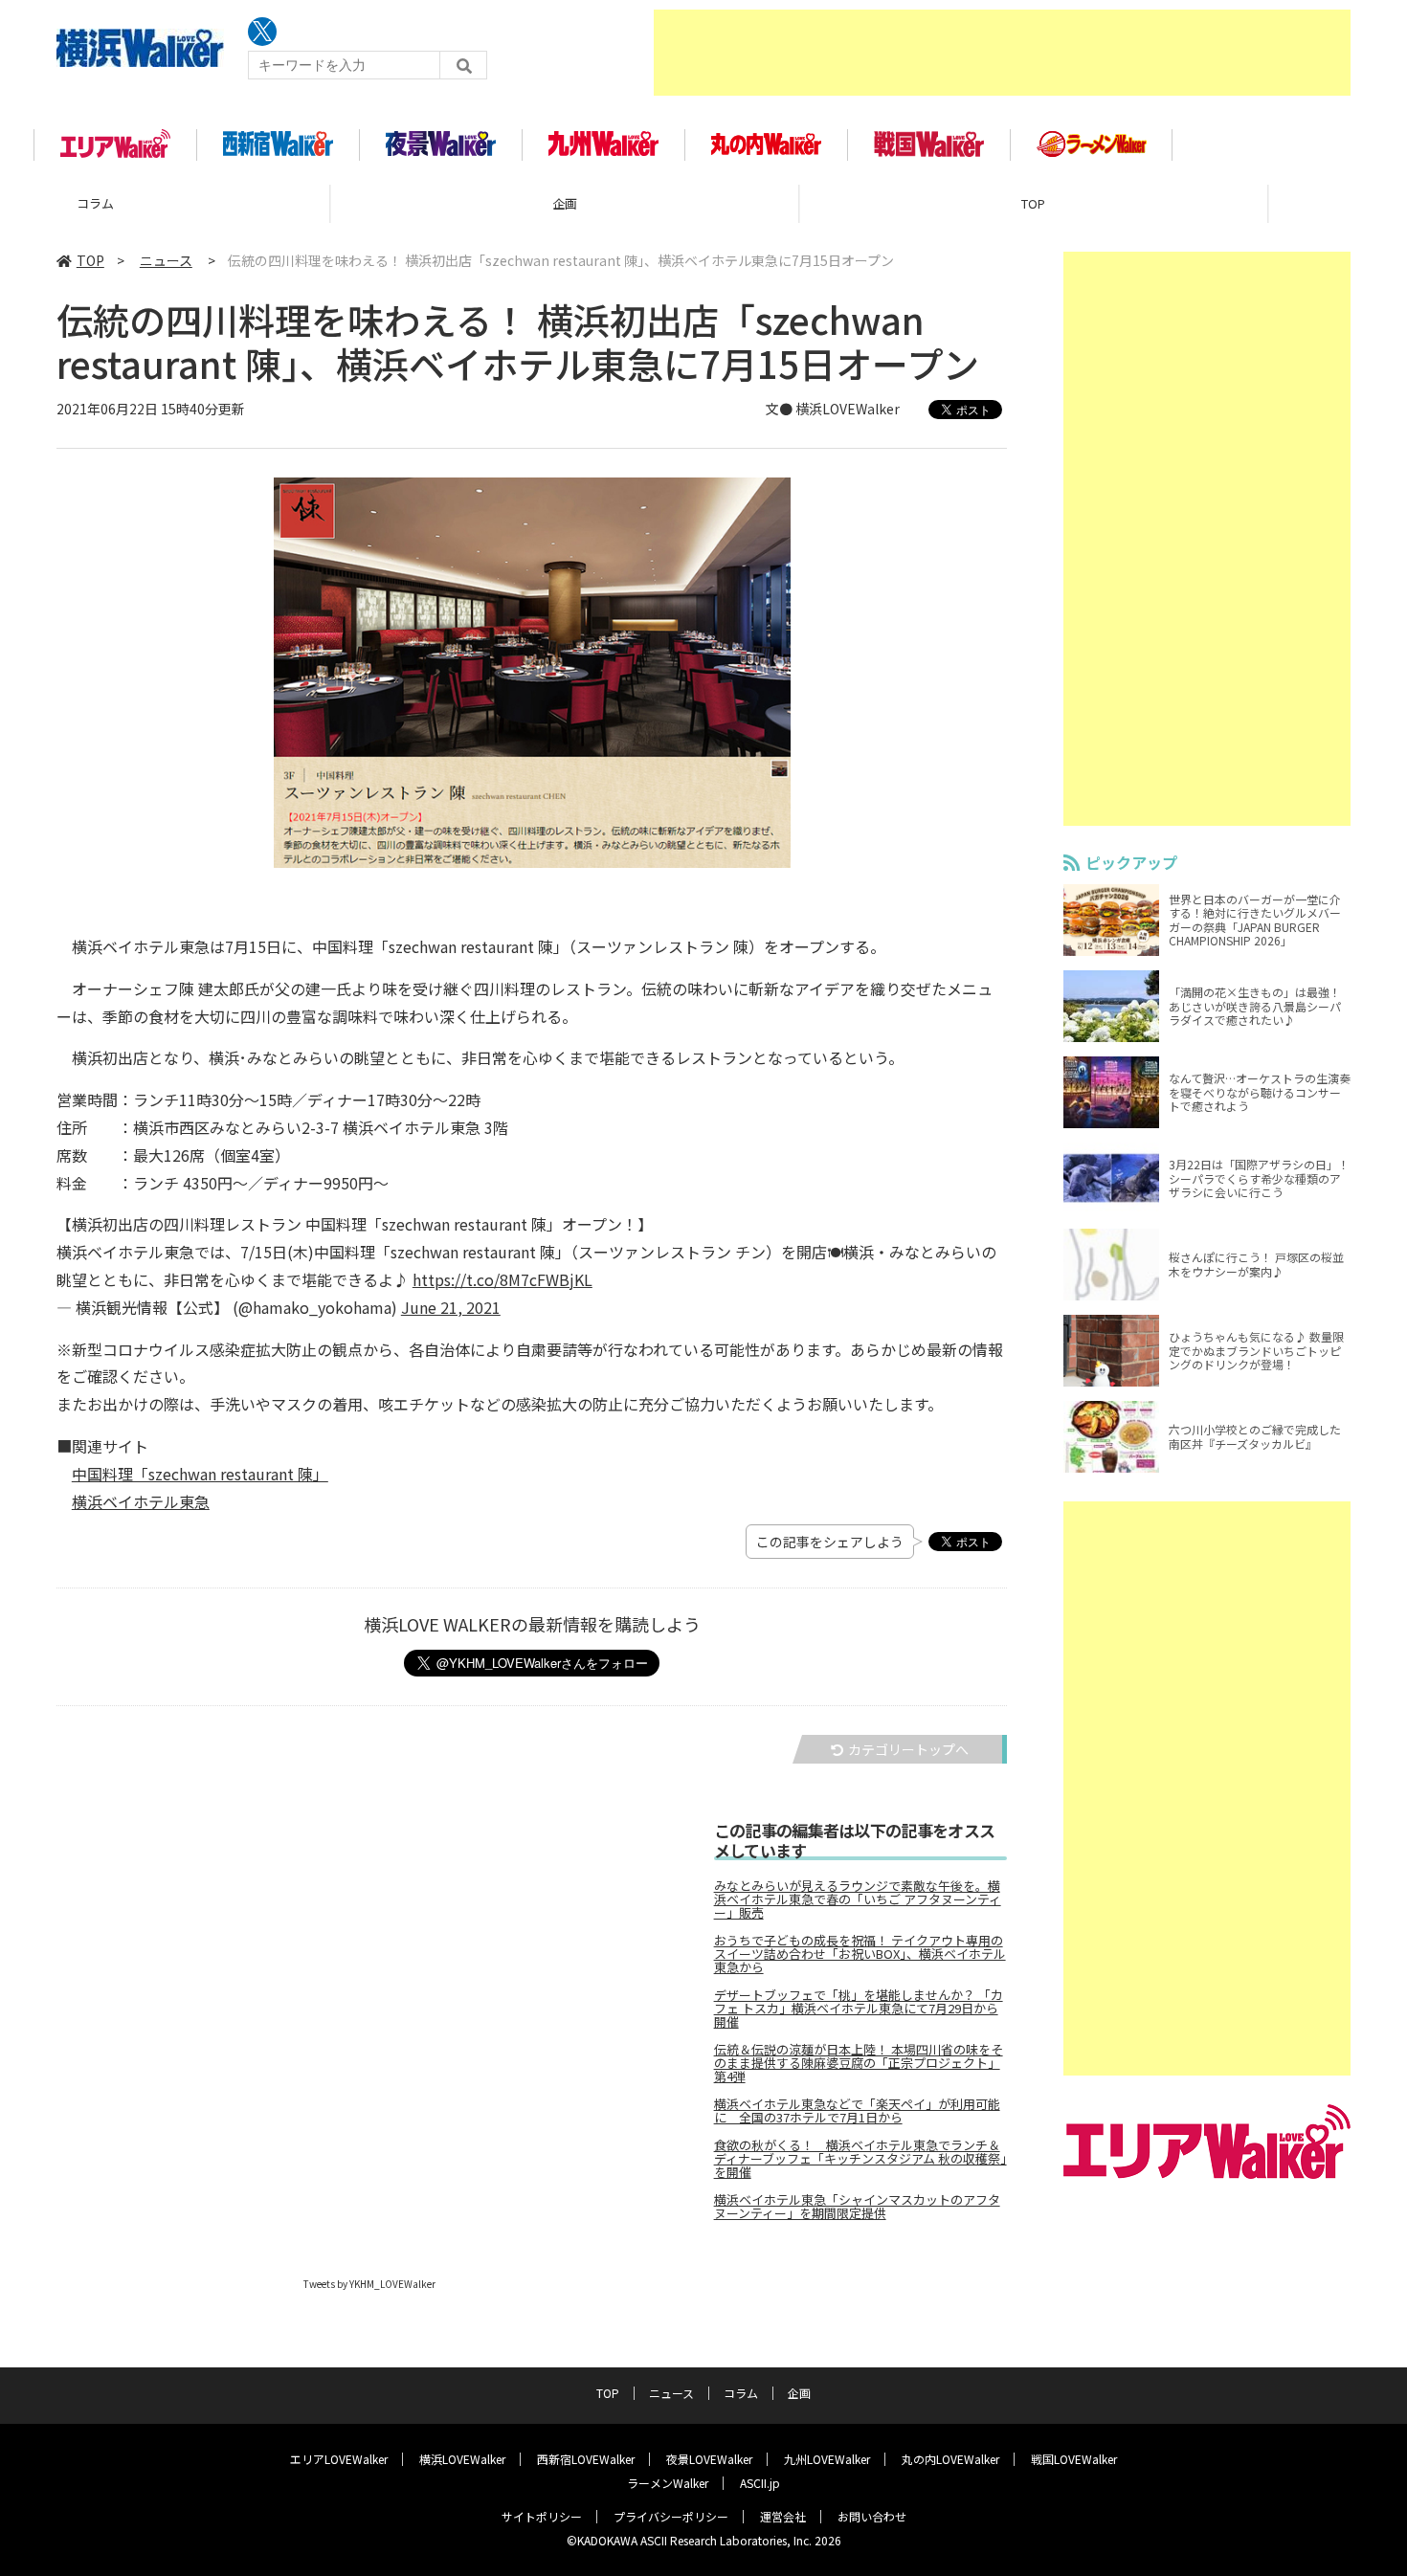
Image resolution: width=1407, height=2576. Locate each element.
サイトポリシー (542, 2516)
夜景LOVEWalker (709, 2459)
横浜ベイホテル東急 (141, 1501)
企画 (234, 203)
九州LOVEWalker (827, 2459)
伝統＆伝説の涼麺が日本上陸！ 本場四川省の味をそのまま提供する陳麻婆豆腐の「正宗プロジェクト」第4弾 (859, 2063)
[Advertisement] (1002, 53)
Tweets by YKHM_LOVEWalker (369, 2284)
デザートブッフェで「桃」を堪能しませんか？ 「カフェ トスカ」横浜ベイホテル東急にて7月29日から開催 (859, 2009)
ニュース (1172, 203)
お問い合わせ (872, 2516)
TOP (703, 203)
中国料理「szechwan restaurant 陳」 (200, 1474)
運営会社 (783, 2516)
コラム (741, 2393)
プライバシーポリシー (671, 2516)
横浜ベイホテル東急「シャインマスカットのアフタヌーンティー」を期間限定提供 (857, 2207)
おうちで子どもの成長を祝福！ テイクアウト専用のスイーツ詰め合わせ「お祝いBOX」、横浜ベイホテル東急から (860, 1954)
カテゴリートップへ (908, 1749)
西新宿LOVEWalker (586, 2459)
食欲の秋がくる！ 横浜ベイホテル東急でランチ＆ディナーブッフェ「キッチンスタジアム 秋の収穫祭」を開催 (860, 2159)
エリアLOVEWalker (339, 2459)
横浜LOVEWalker (462, 2459)
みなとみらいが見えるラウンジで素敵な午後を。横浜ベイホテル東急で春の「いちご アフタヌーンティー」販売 (858, 1899)
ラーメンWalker (668, 2483)
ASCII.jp (760, 2483)
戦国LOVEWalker (1074, 2459)
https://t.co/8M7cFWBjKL (502, 1279)
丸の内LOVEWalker (950, 2459)
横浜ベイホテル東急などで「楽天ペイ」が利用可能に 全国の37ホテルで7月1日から (857, 2111)
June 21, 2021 (451, 1307)
